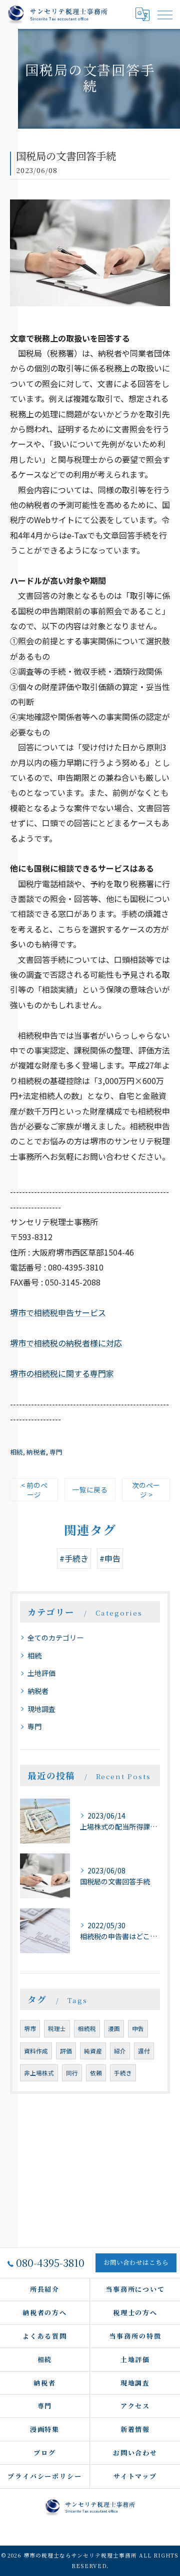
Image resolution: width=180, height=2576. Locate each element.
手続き (123, 2073)
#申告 (110, 1558)
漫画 (114, 2028)
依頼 (96, 2073)
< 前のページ (34, 1490)
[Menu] (164, 14)
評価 (66, 2051)
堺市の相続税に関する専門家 (62, 1373)
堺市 (30, 2028)
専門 (56, 1452)
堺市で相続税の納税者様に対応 (66, 1343)
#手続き (74, 1558)
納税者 (36, 1452)
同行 (72, 2073)
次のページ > (146, 1490)
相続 (16, 1452)
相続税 (87, 2028)
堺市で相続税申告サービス (58, 1312)
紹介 (120, 2051)
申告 (138, 2028)
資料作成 (36, 2051)
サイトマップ (135, 2476)
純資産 (93, 2051)
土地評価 (41, 1673)
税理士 (57, 2028)
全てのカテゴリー (55, 1638)
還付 (144, 2051)
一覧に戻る (90, 1489)
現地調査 (41, 1709)
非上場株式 (39, 2073)
